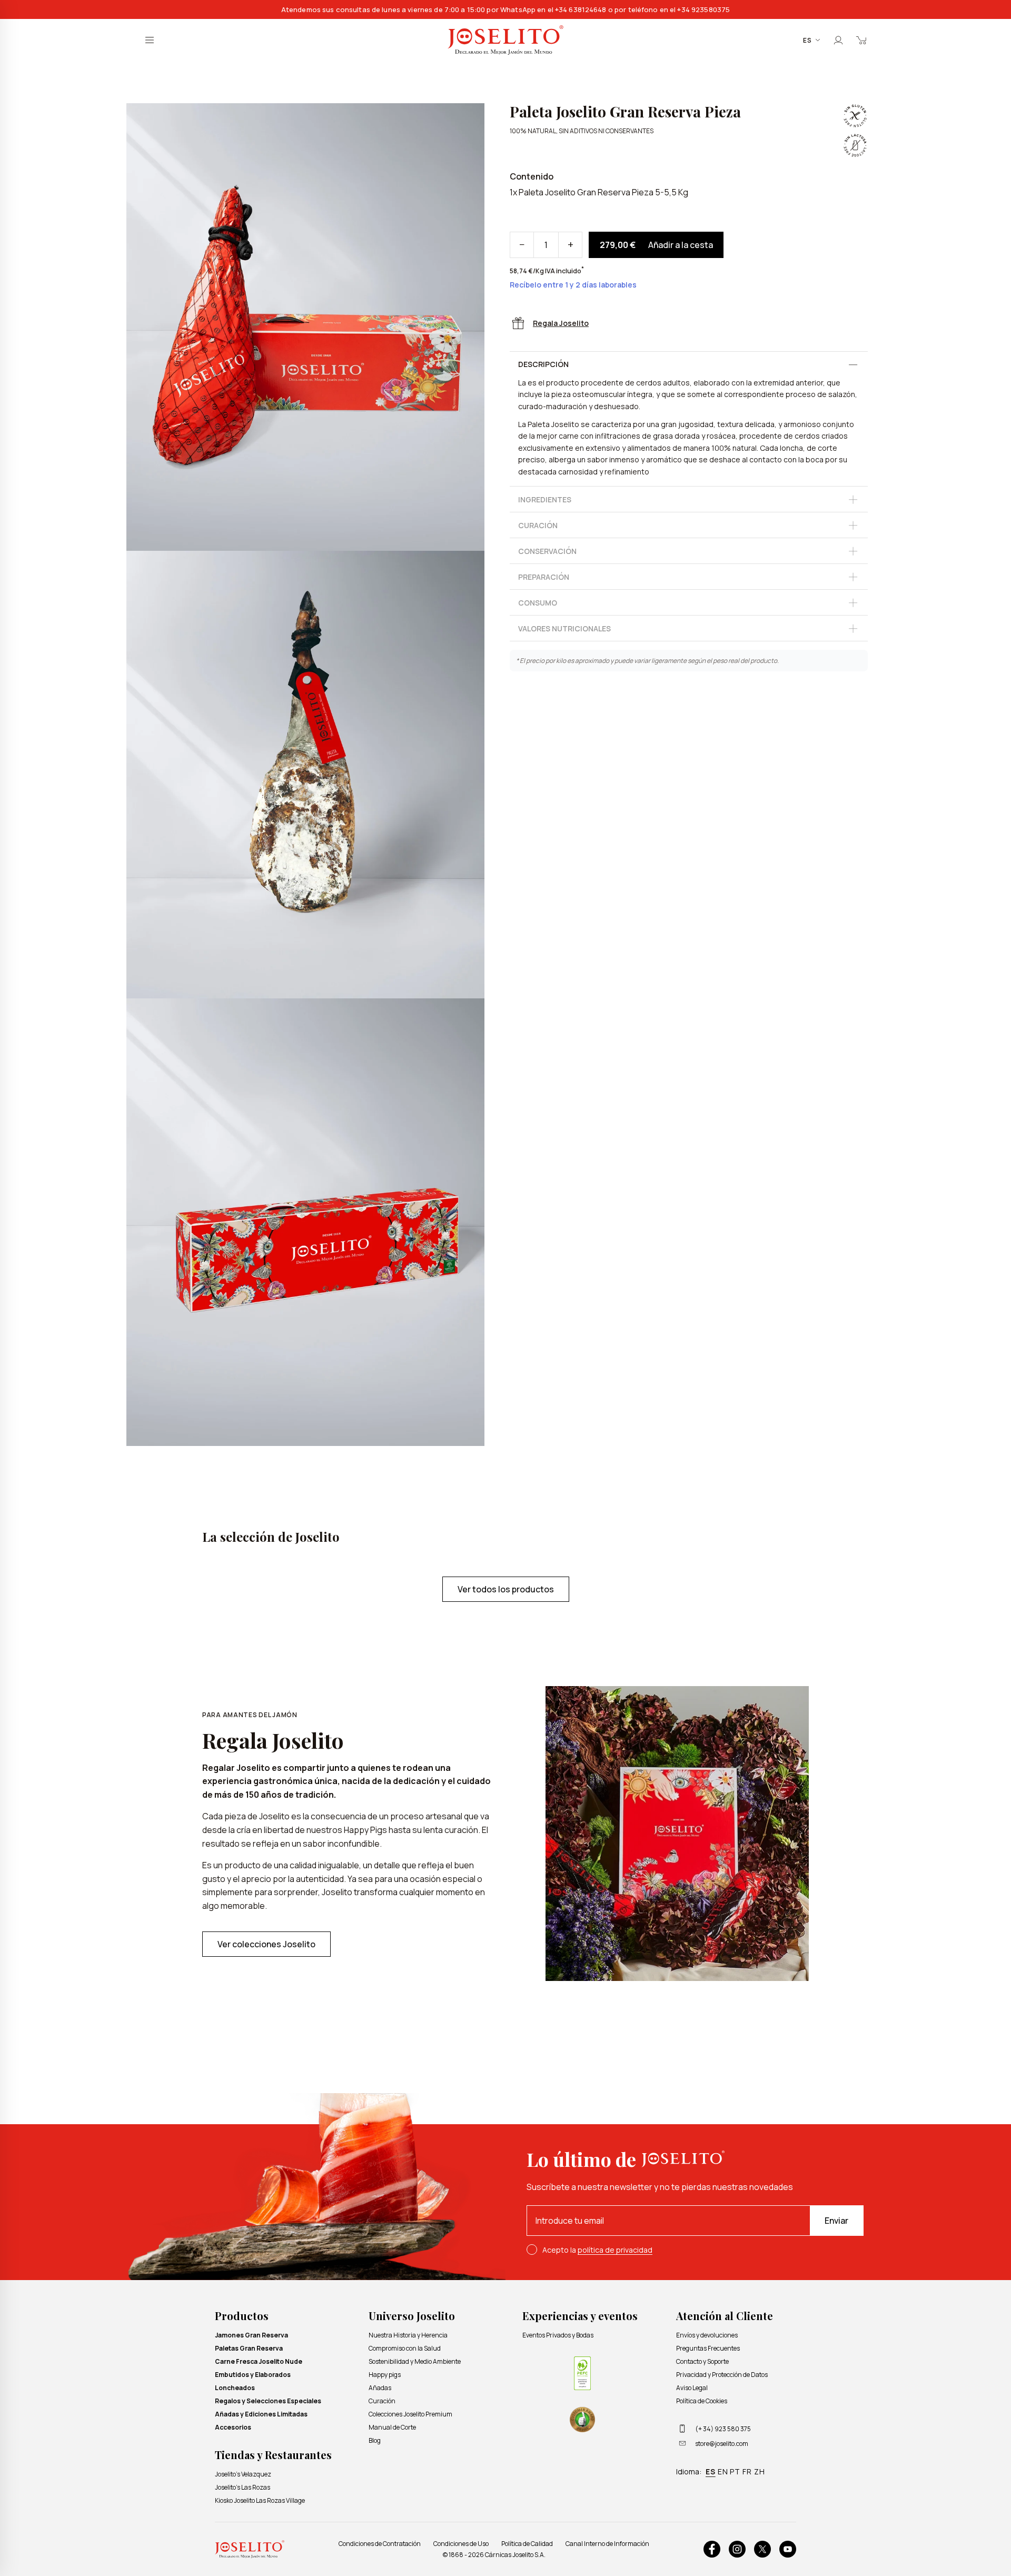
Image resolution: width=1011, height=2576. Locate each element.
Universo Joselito (412, 2316)
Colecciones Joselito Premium (410, 2414)
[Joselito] (506, 40)
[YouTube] (788, 2549)
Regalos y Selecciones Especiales (268, 2401)
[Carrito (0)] (861, 40)
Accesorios (233, 2427)
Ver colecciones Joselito (266, 1944)
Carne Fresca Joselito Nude (259, 2361)
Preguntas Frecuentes (708, 2348)
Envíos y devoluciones (707, 2335)
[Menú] (150, 40)
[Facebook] (712, 2549)
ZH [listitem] (760, 2471)
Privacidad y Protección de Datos (722, 2375)
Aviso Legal (692, 2388)
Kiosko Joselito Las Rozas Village (260, 2500)
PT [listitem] (735, 2471)
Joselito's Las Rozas (242, 2487)
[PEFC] (582, 2373)
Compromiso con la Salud (405, 2348)
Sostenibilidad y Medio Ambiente (415, 2361)
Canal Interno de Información (607, 2544)
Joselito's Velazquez (243, 2474)
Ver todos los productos (506, 1589)
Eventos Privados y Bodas (558, 2335)
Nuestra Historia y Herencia (408, 2335)
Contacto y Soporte (702, 2361)
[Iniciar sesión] (838, 40)
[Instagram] (737, 2549)
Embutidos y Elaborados (253, 2375)
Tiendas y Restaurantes (273, 2455)
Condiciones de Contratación (380, 2544)
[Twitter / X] (762, 2549)
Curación (382, 2401)
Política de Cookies (702, 2401)
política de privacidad (615, 2250)
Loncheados (235, 2388)
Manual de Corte (392, 2427)
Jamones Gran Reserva (251, 2335)
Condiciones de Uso (461, 2544)
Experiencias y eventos (580, 2316)
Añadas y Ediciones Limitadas (261, 2414)
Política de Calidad (527, 2544)
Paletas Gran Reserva (249, 2348)
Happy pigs (385, 2375)
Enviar (836, 2221)
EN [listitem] (723, 2471)
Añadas (380, 2388)
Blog (375, 2440)
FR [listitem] (747, 2471)
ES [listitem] (711, 2471)
